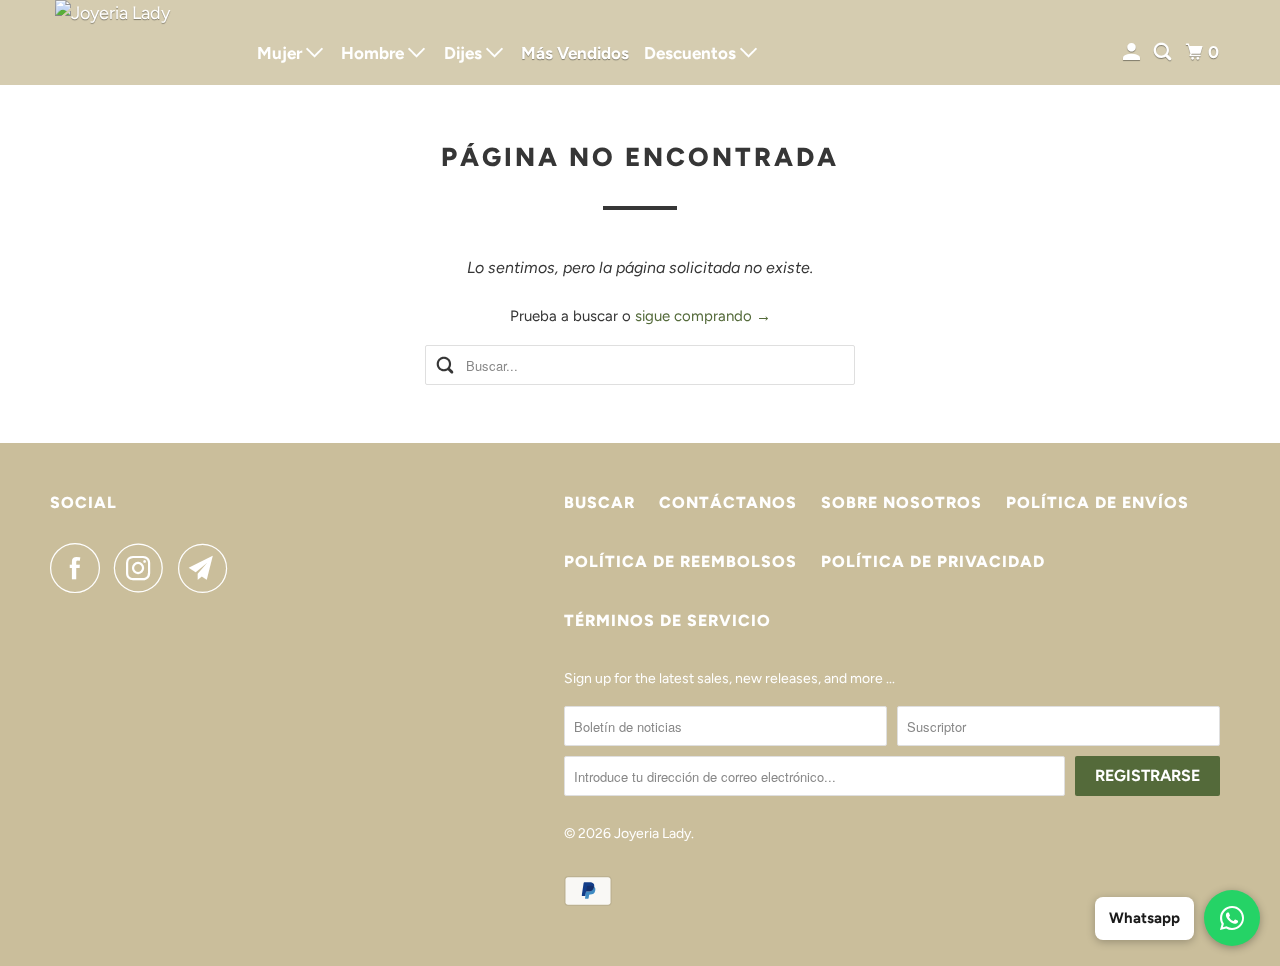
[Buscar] (1164, 52)
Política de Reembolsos (680, 561)
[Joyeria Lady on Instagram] (144, 568)
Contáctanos (728, 502)
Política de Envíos (1097, 502)
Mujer (281, 53)
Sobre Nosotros (901, 502)
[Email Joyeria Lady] (208, 568)
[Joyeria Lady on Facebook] (80, 568)
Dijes (465, 53)
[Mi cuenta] (1133, 52)
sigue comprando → (703, 316)
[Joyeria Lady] (140, 42)
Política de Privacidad (933, 561)
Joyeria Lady (652, 833)
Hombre (374, 53)
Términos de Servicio (667, 620)
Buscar (599, 502)
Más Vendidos (575, 53)
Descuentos (692, 53)
